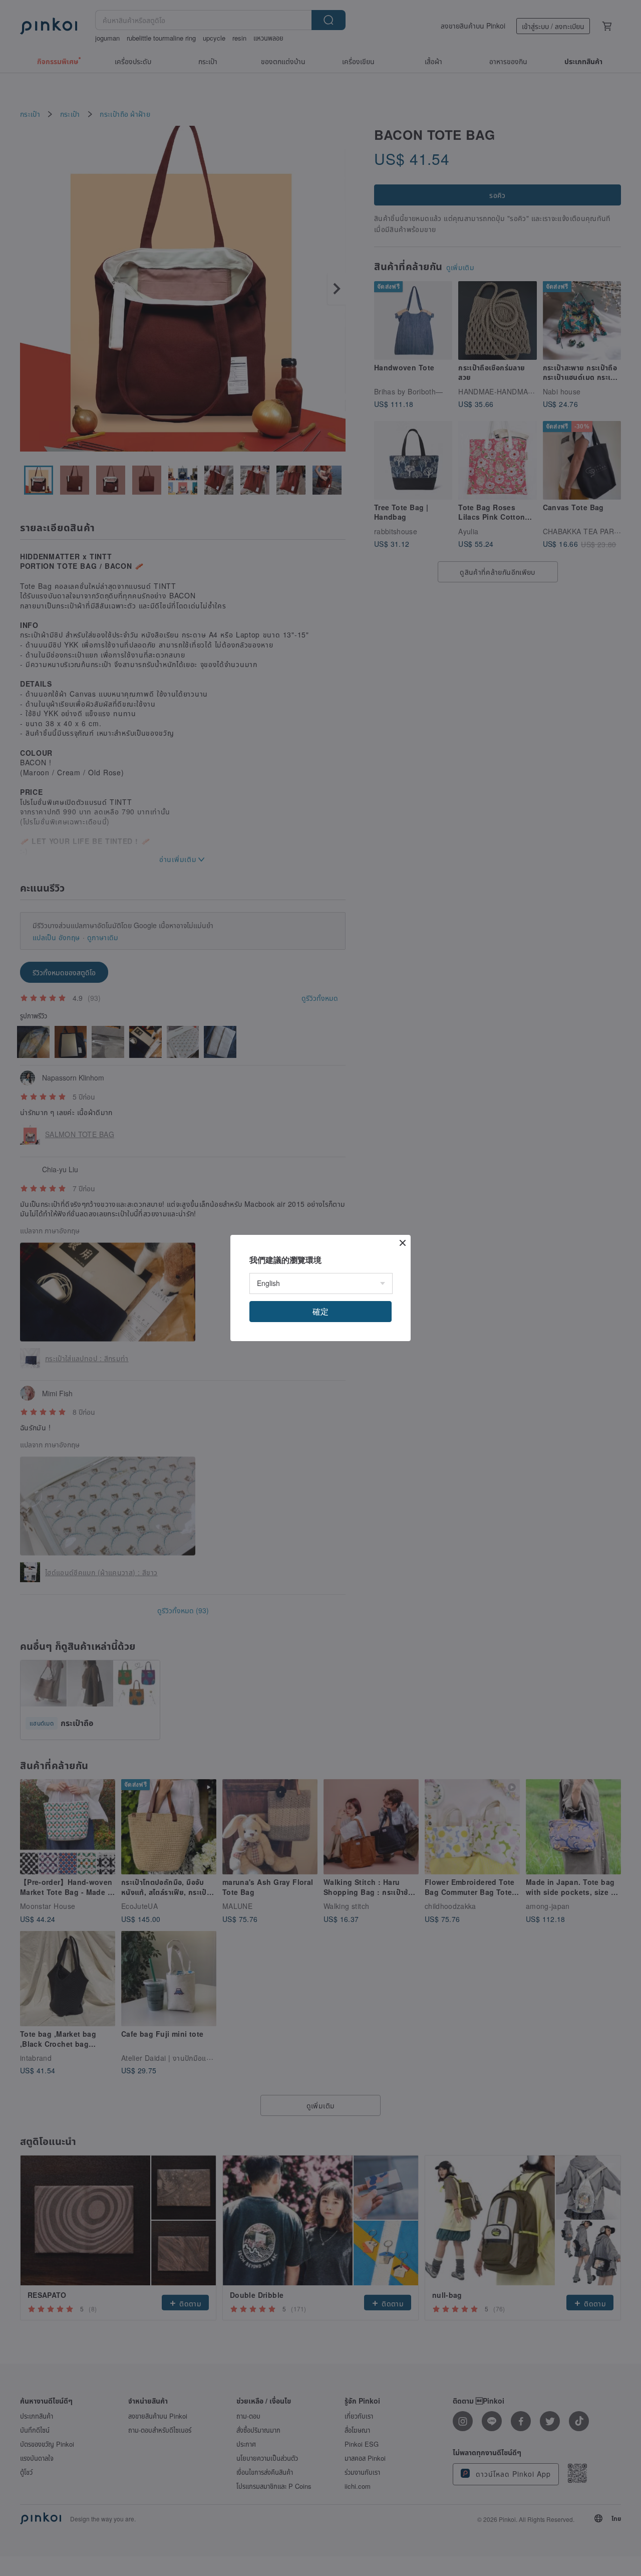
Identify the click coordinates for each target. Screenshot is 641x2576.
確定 (320, 1311)
